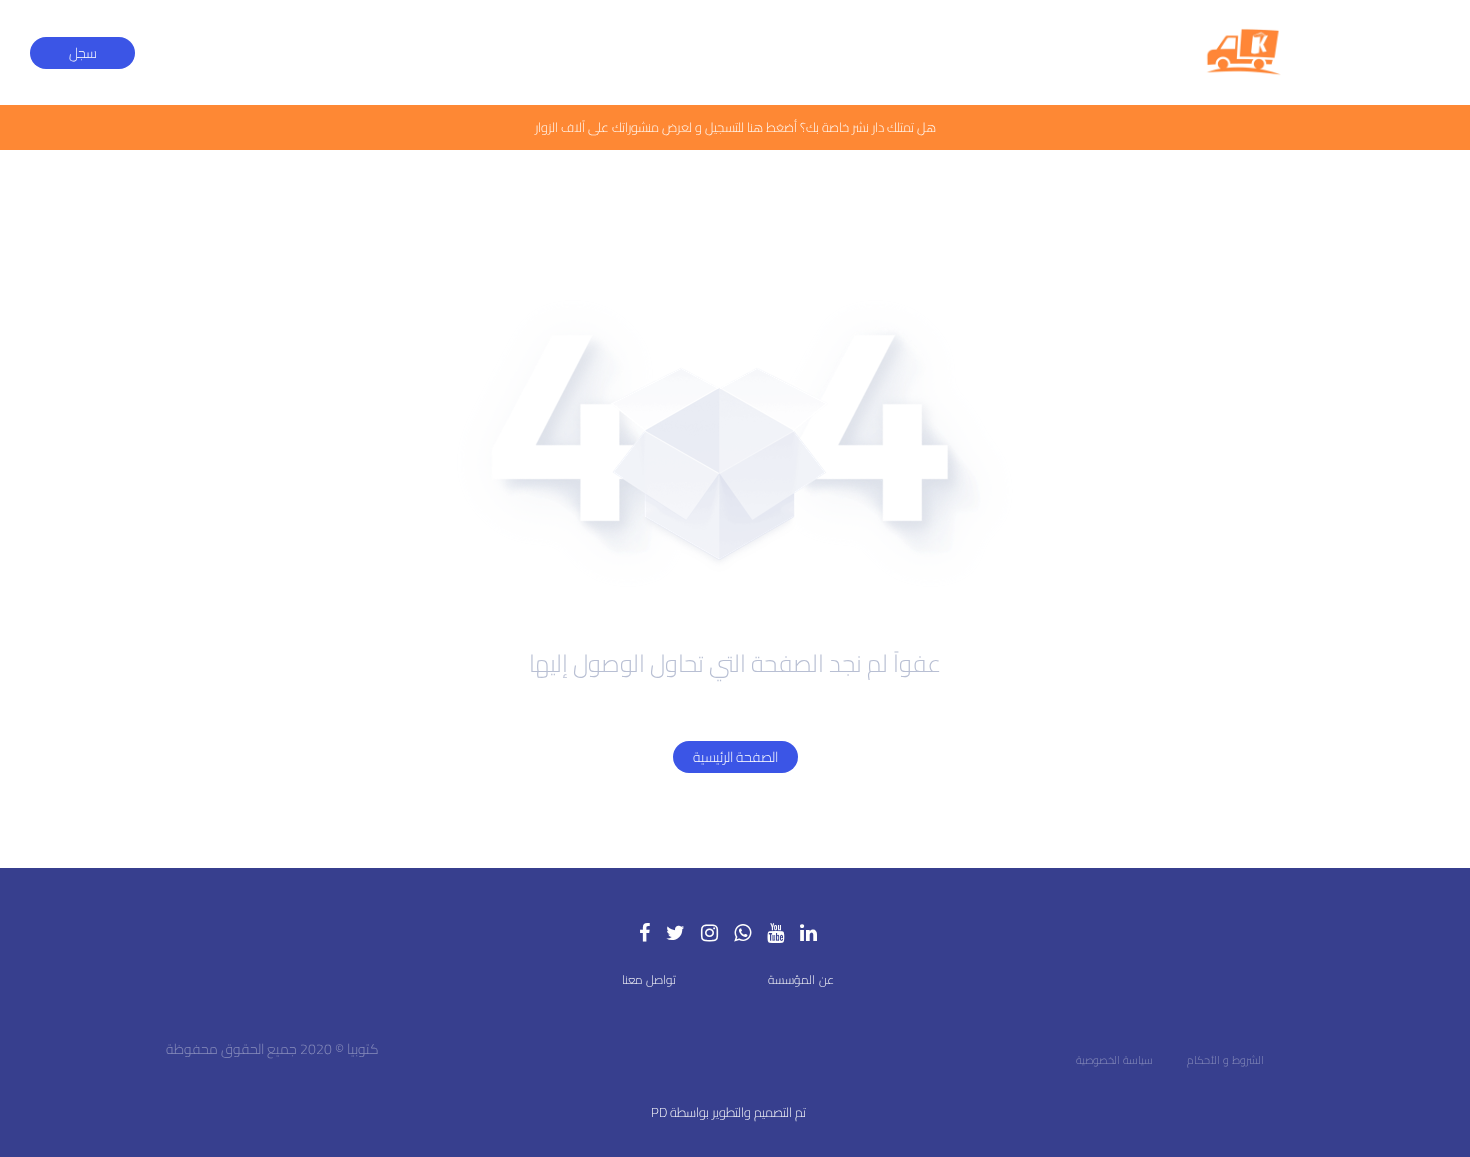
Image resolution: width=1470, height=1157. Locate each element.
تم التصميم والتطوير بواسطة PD (728, 1112)
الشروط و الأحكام (1225, 1060)
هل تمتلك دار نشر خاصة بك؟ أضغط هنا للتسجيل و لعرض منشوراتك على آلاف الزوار (735, 127)
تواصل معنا (649, 979)
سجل (83, 53)
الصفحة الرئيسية (735, 757)
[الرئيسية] (1243, 52)
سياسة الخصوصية (1114, 1060)
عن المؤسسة (801, 979)
